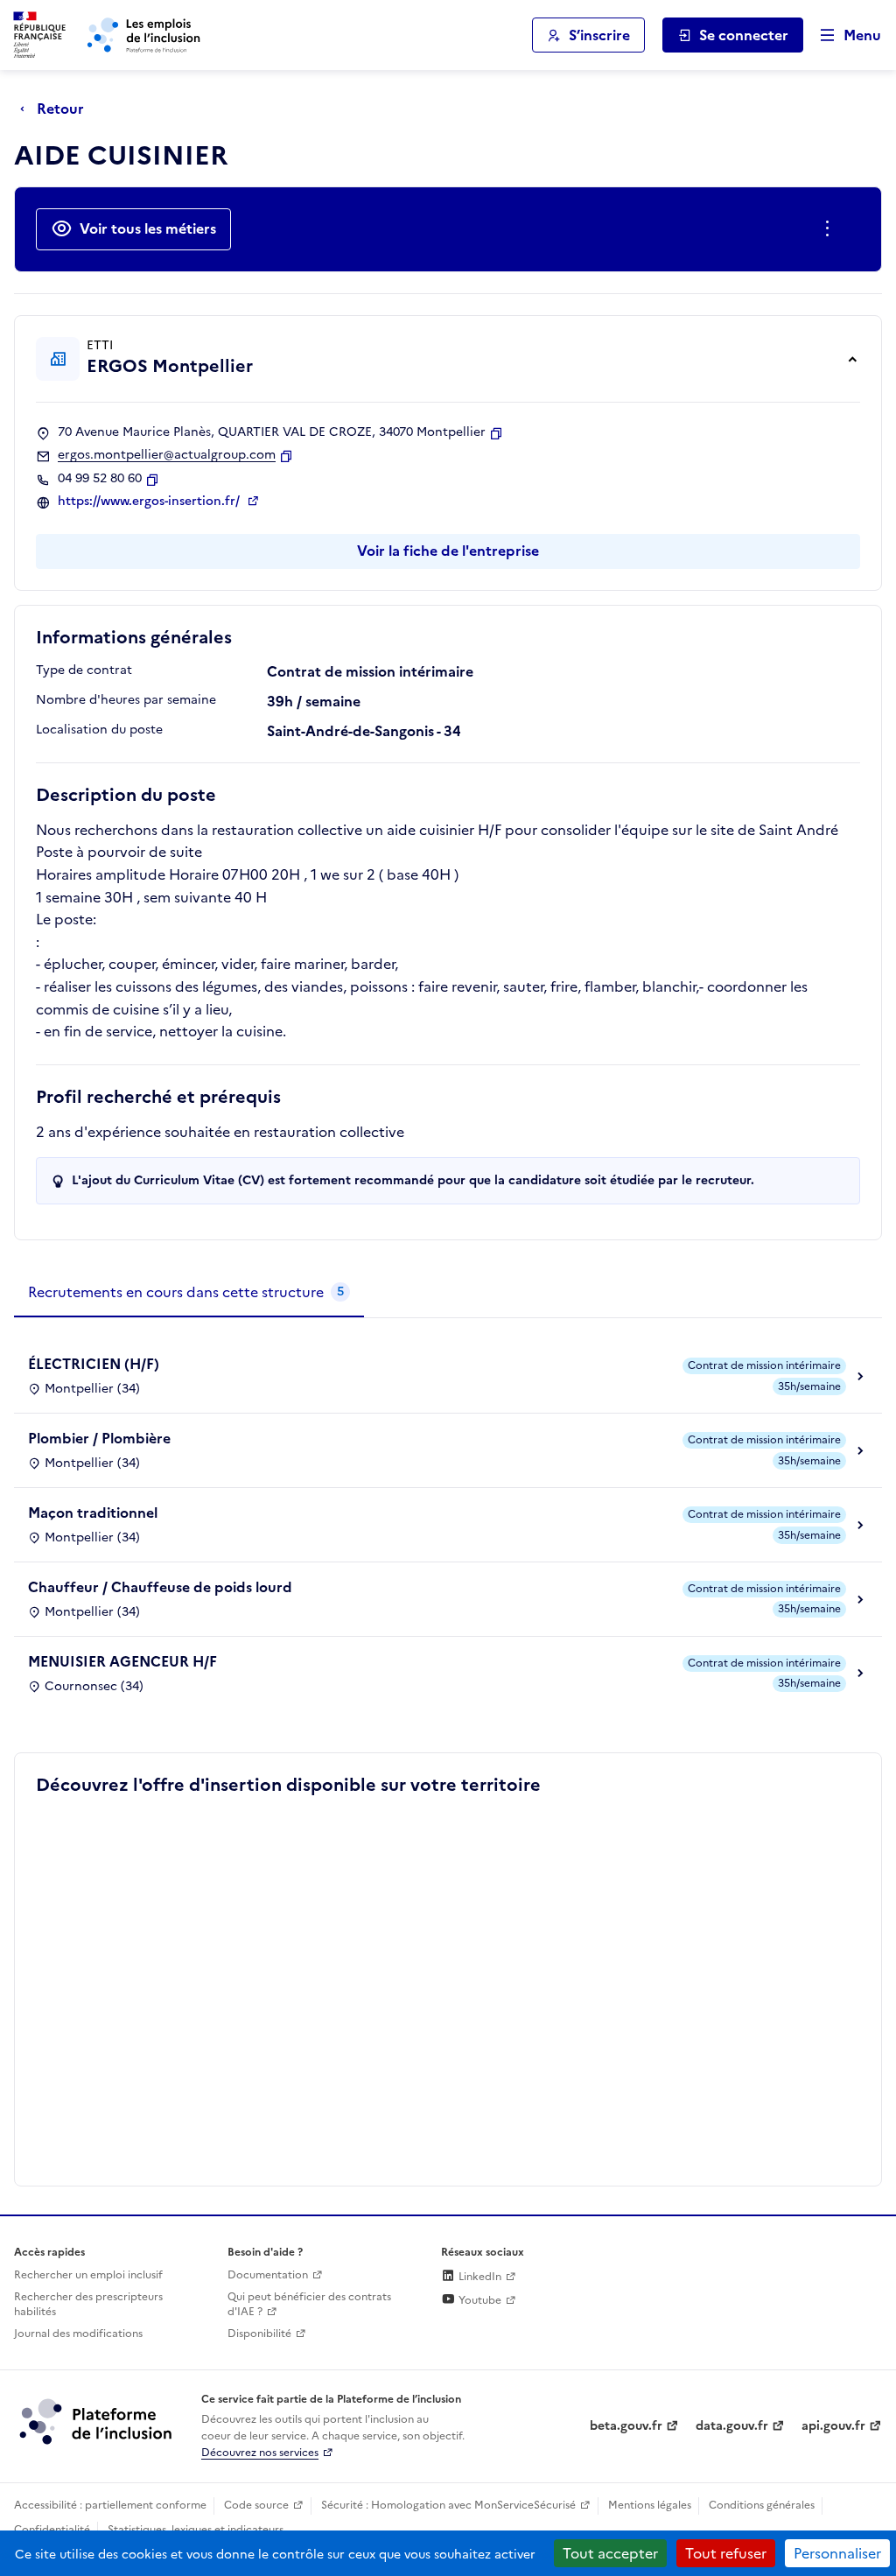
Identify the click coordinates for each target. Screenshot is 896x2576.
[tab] (189, 1293)
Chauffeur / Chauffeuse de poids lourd (160, 1587)
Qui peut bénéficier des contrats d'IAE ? (309, 2304)
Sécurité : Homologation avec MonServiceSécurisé (448, 2505)
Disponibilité (259, 2334)
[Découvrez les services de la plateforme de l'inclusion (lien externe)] (97, 2420)
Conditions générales (762, 2505)
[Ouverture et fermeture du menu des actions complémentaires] (831, 229)
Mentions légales (650, 2505)
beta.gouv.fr (626, 2426)
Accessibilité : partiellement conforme (110, 2505)
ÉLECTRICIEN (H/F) (94, 1364)
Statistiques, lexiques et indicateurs (196, 2530)
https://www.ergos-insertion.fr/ (150, 502)
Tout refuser (726, 2553)
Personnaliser (837, 2553)
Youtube (479, 2300)
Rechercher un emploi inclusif (88, 2275)
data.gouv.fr (732, 2426)
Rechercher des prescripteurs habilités (88, 2304)
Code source (256, 2505)
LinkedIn (479, 2277)
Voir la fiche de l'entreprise (448, 551)
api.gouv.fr (833, 2426)
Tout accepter (610, 2553)
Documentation (268, 2275)
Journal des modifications (78, 2334)
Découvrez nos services (260, 2453)
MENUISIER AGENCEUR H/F (122, 1661)
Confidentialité (52, 2530)
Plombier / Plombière (99, 1438)
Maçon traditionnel (93, 1513)
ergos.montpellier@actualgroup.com (167, 455)
